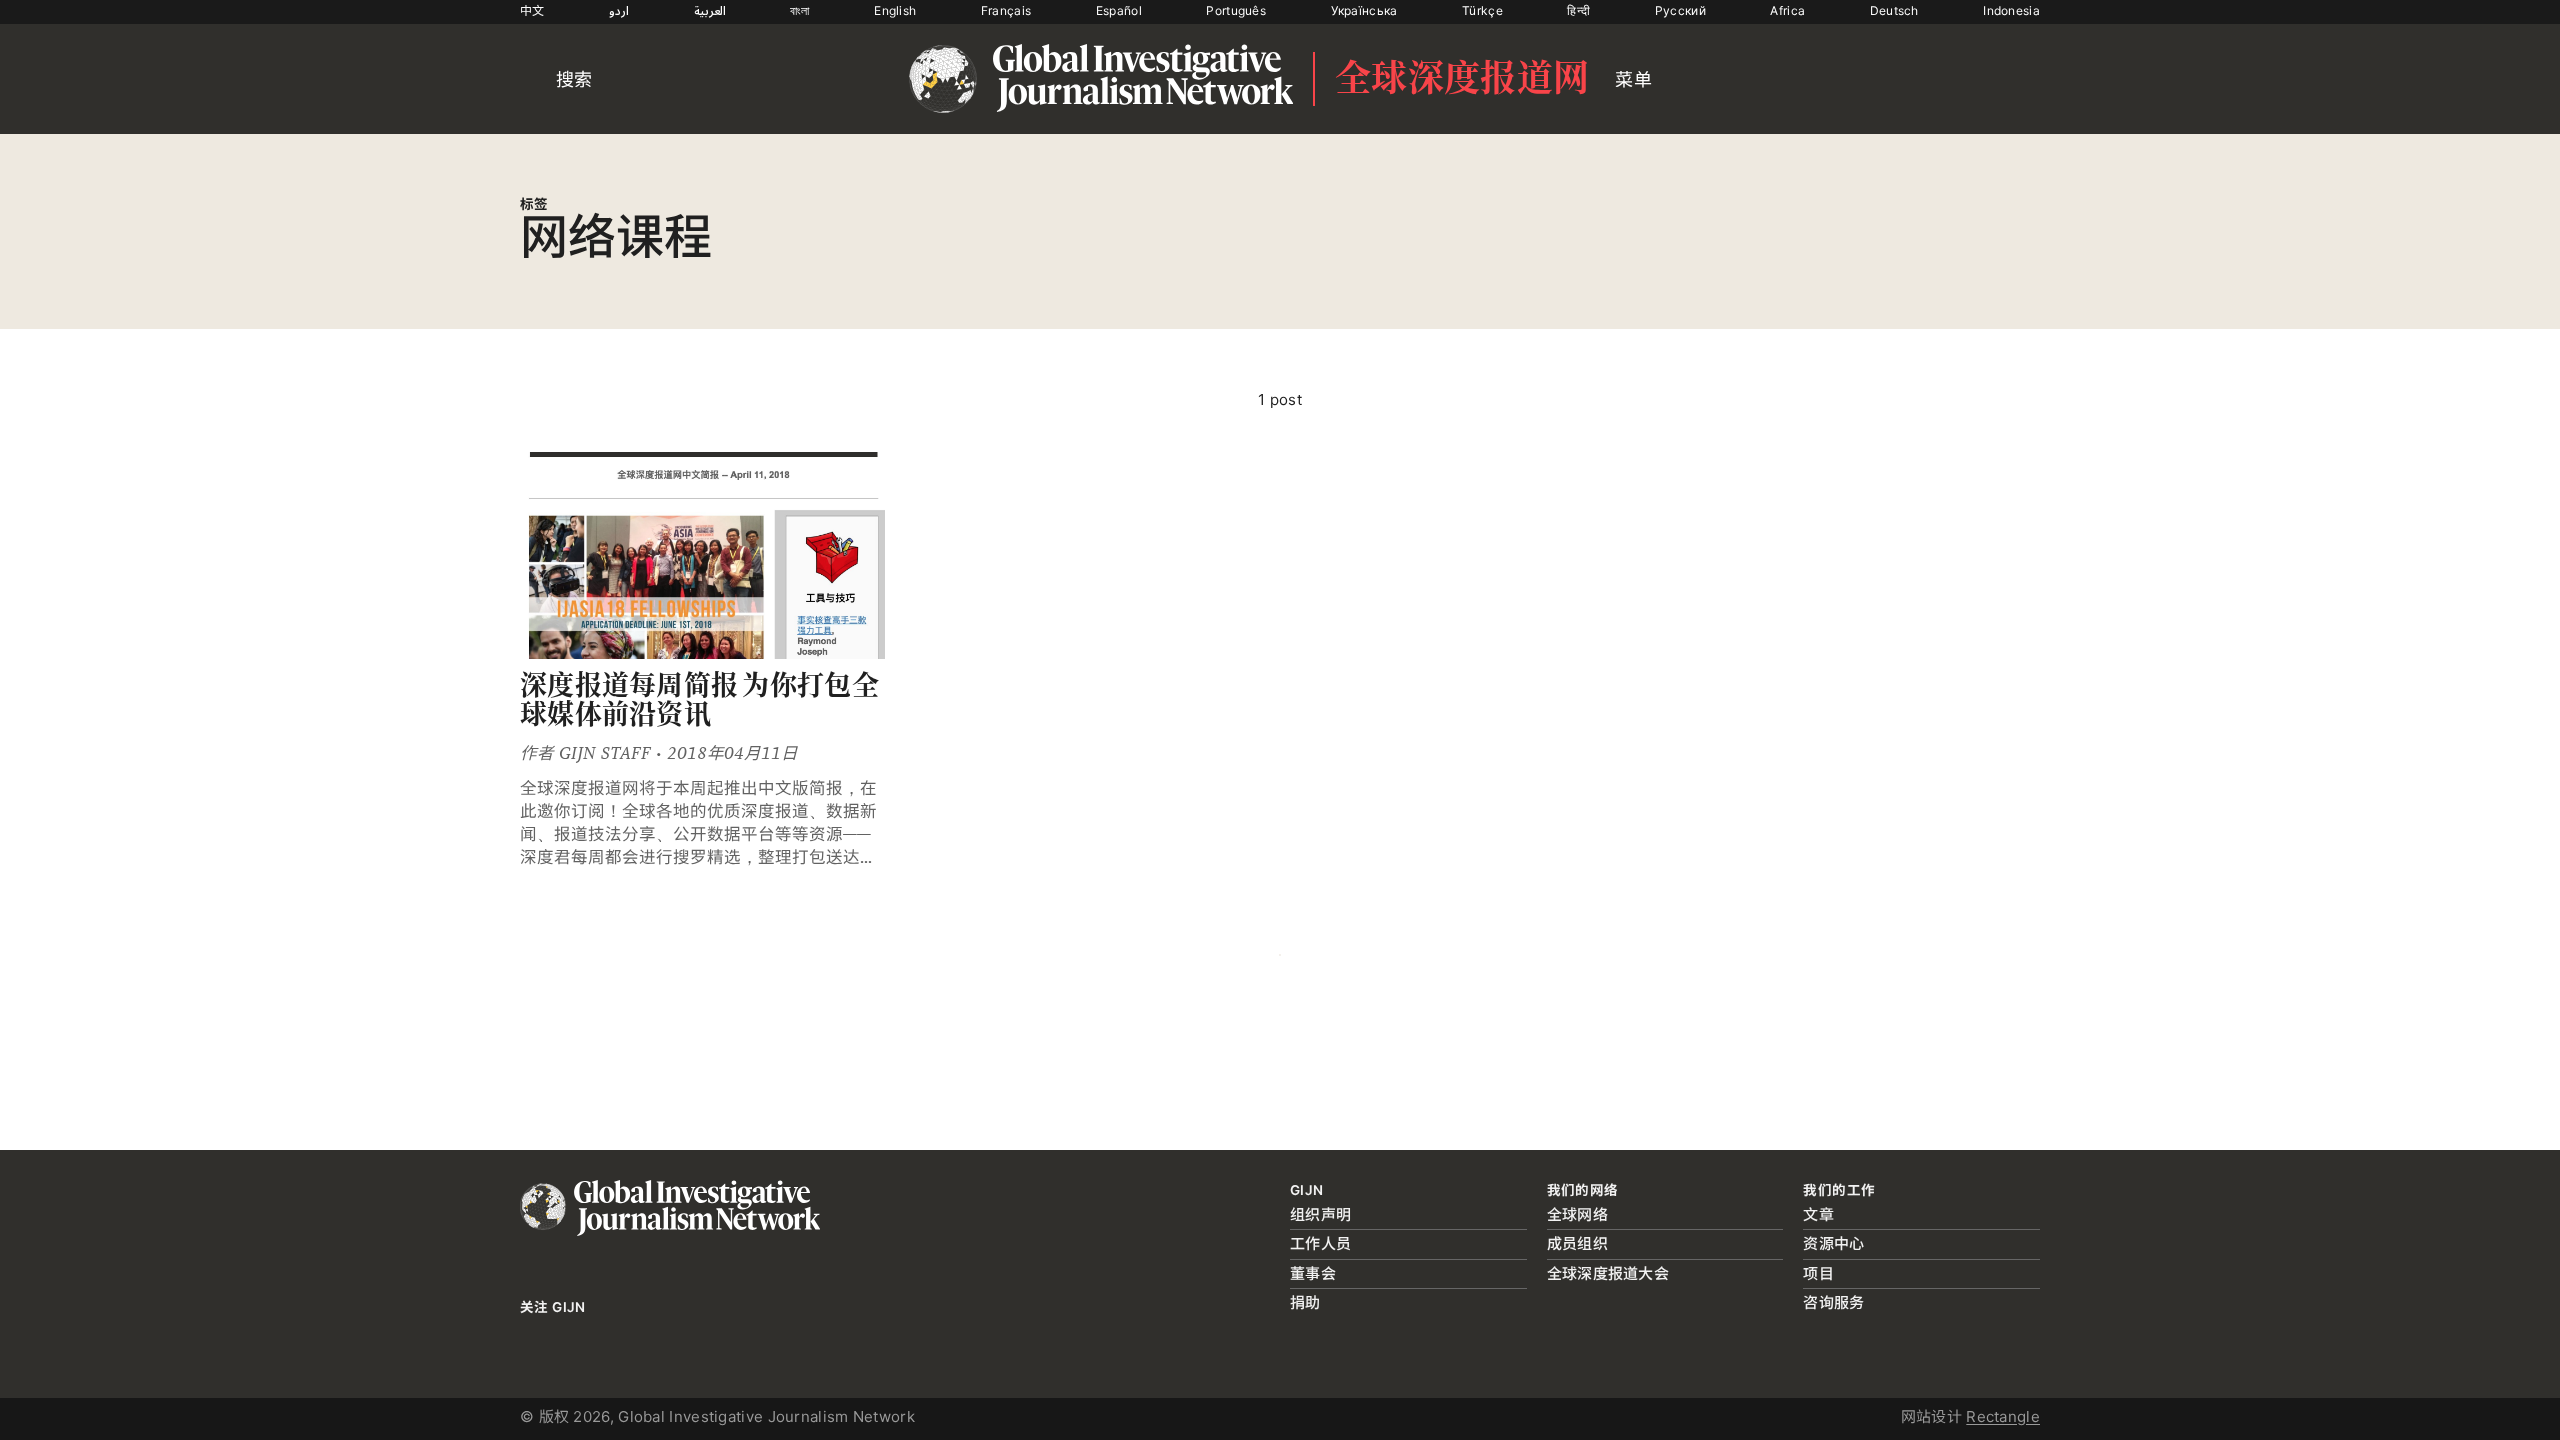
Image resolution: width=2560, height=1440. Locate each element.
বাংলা (800, 10)
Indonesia (2011, 10)
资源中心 (1833, 1243)
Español (1119, 10)
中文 (532, 10)
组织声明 (1320, 1214)
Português (1236, 10)
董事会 (1313, 1273)
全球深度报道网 (1462, 79)
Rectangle (2003, 1416)
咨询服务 (1833, 1302)
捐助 (1305, 1302)
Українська (1364, 10)
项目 (1818, 1273)
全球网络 (1577, 1214)
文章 (1818, 1214)
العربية (710, 10)
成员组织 (1577, 1243)
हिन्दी (1578, 10)
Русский (1680, 10)
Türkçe (1482, 10)
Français (1006, 10)
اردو (619, 10)
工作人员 (1320, 1243)
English (895, 10)
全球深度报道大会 (1608, 1273)
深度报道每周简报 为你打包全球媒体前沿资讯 (699, 700)
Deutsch (1894, 10)
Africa (1787, 10)
